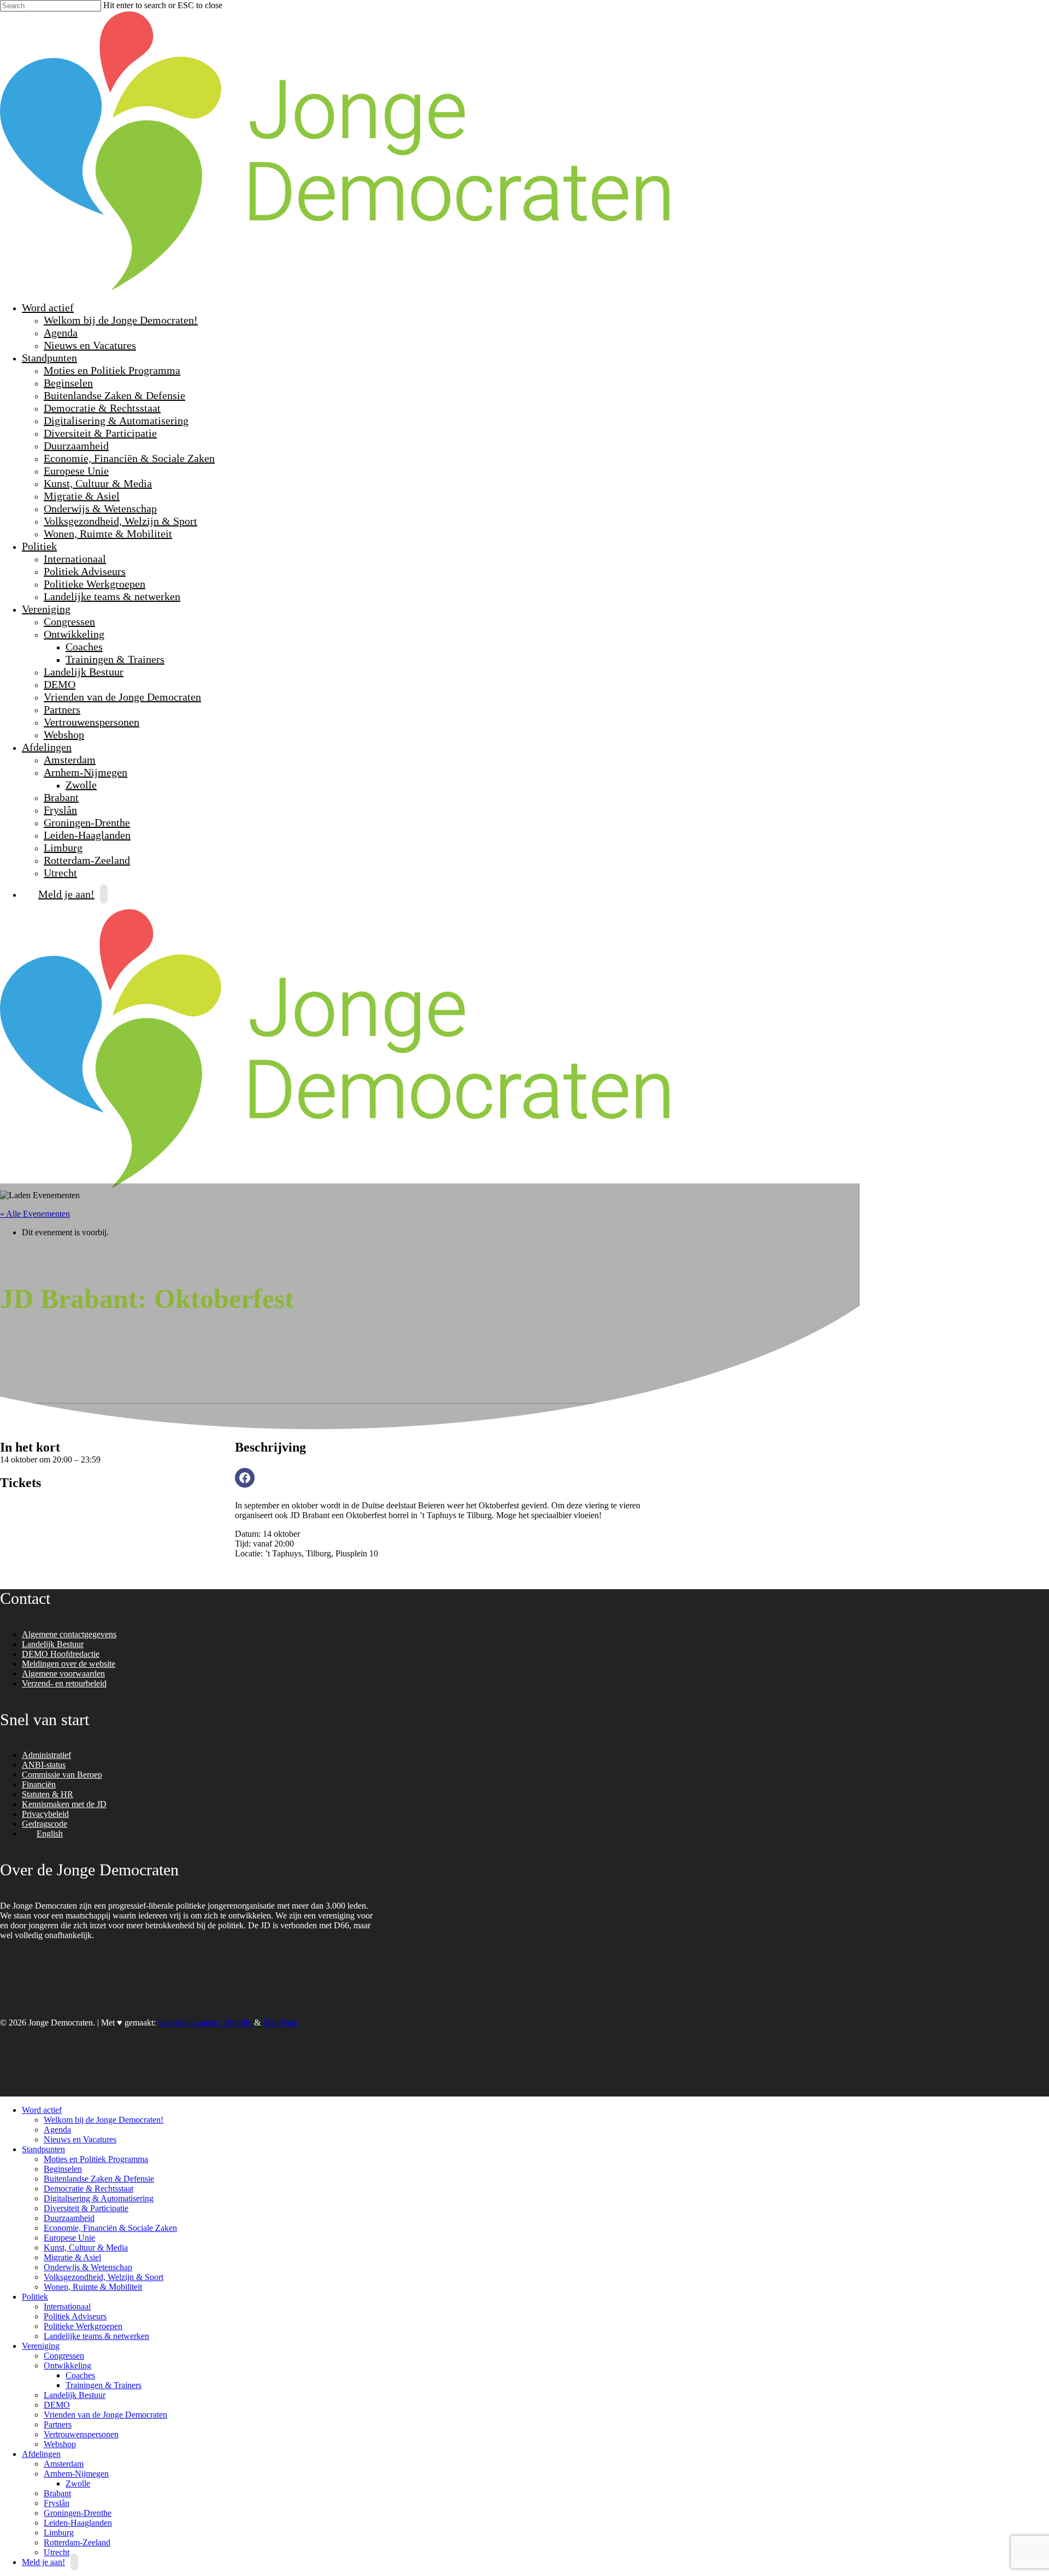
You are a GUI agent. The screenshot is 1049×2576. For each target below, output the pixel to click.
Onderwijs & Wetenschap (100, 508)
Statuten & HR (48, 1794)
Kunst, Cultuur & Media (98, 483)
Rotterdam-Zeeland (87, 860)
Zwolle (81, 785)
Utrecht (57, 2552)
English (50, 1834)
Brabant (61, 797)
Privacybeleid (45, 1814)
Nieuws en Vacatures (90, 345)
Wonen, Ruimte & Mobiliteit (108, 534)
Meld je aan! (66, 894)
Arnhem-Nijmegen (84, 772)
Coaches (84, 647)
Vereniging (45, 609)
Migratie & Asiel (82, 496)
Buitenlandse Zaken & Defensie (114, 395)
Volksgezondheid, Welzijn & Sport (120, 521)
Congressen (69, 621)
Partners (62, 709)
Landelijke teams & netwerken (112, 596)
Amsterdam (70, 760)
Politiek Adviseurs (85, 571)
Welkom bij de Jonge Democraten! (121, 320)
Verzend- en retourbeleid (64, 1683)
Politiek (38, 546)
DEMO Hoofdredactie (61, 1654)
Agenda (61, 333)
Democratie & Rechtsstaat (102, 408)
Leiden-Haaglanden (87, 835)
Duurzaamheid (76, 446)
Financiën (39, 1784)
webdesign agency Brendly (206, 2023)
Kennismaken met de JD (64, 1804)
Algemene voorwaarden (63, 1674)
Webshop (64, 735)
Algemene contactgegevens (69, 1634)
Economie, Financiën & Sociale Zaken (129, 458)
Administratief (46, 1755)
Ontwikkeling (73, 634)
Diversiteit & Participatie (100, 433)
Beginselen (68, 383)
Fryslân (60, 810)
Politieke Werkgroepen (95, 584)
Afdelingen (45, 747)
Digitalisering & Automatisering (116, 421)
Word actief (46, 307)
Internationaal (75, 559)
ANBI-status (44, 1765)
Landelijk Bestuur (84, 672)
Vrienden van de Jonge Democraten (122, 697)
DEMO (60, 684)
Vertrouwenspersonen (92, 722)
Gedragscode (45, 1824)
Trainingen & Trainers (115, 659)
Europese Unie (76, 471)
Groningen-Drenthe (87, 822)
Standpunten (48, 358)
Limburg (63, 848)
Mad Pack (280, 2023)
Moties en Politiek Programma (112, 370)
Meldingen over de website (69, 1664)
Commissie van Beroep (62, 1775)
